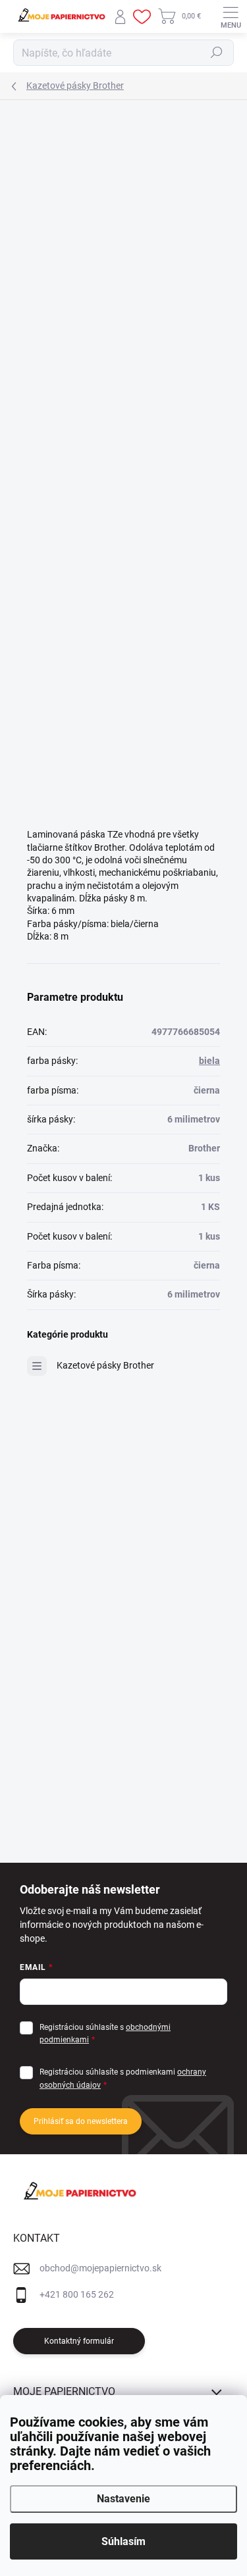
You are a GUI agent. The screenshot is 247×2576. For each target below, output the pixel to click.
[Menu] (231, 16)
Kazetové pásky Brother (105, 1365)
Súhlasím (123, 2541)
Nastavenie (123, 2499)
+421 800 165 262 (77, 2294)
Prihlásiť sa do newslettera (81, 2121)
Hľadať (217, 53)
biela (209, 1061)
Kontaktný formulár (79, 2341)
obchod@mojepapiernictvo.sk (100, 2268)
